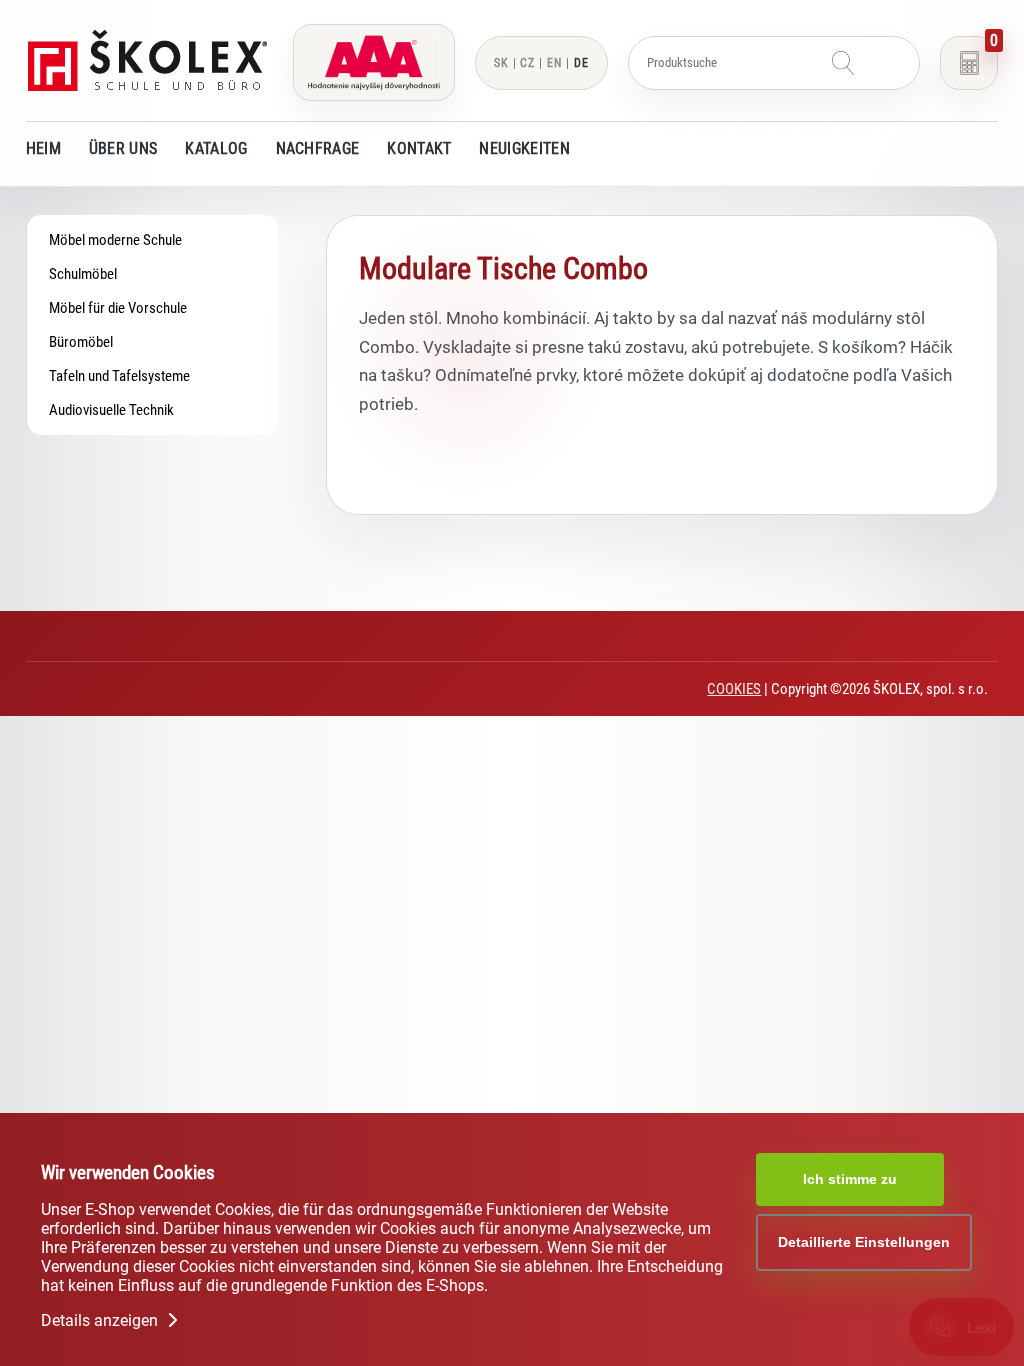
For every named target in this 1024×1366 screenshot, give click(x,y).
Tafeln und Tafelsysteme (119, 376)
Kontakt (419, 149)
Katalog (216, 149)
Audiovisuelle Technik (111, 410)
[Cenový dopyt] (969, 63)
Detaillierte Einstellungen (864, 1242)
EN (554, 63)
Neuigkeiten (524, 149)
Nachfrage (318, 149)
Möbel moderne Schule (115, 240)
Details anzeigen (101, 1320)
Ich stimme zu (850, 1179)
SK (501, 63)
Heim (43, 149)
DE (581, 63)
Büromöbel (81, 342)
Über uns (123, 149)
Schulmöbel (83, 274)
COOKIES (734, 689)
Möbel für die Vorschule (118, 308)
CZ (527, 63)
